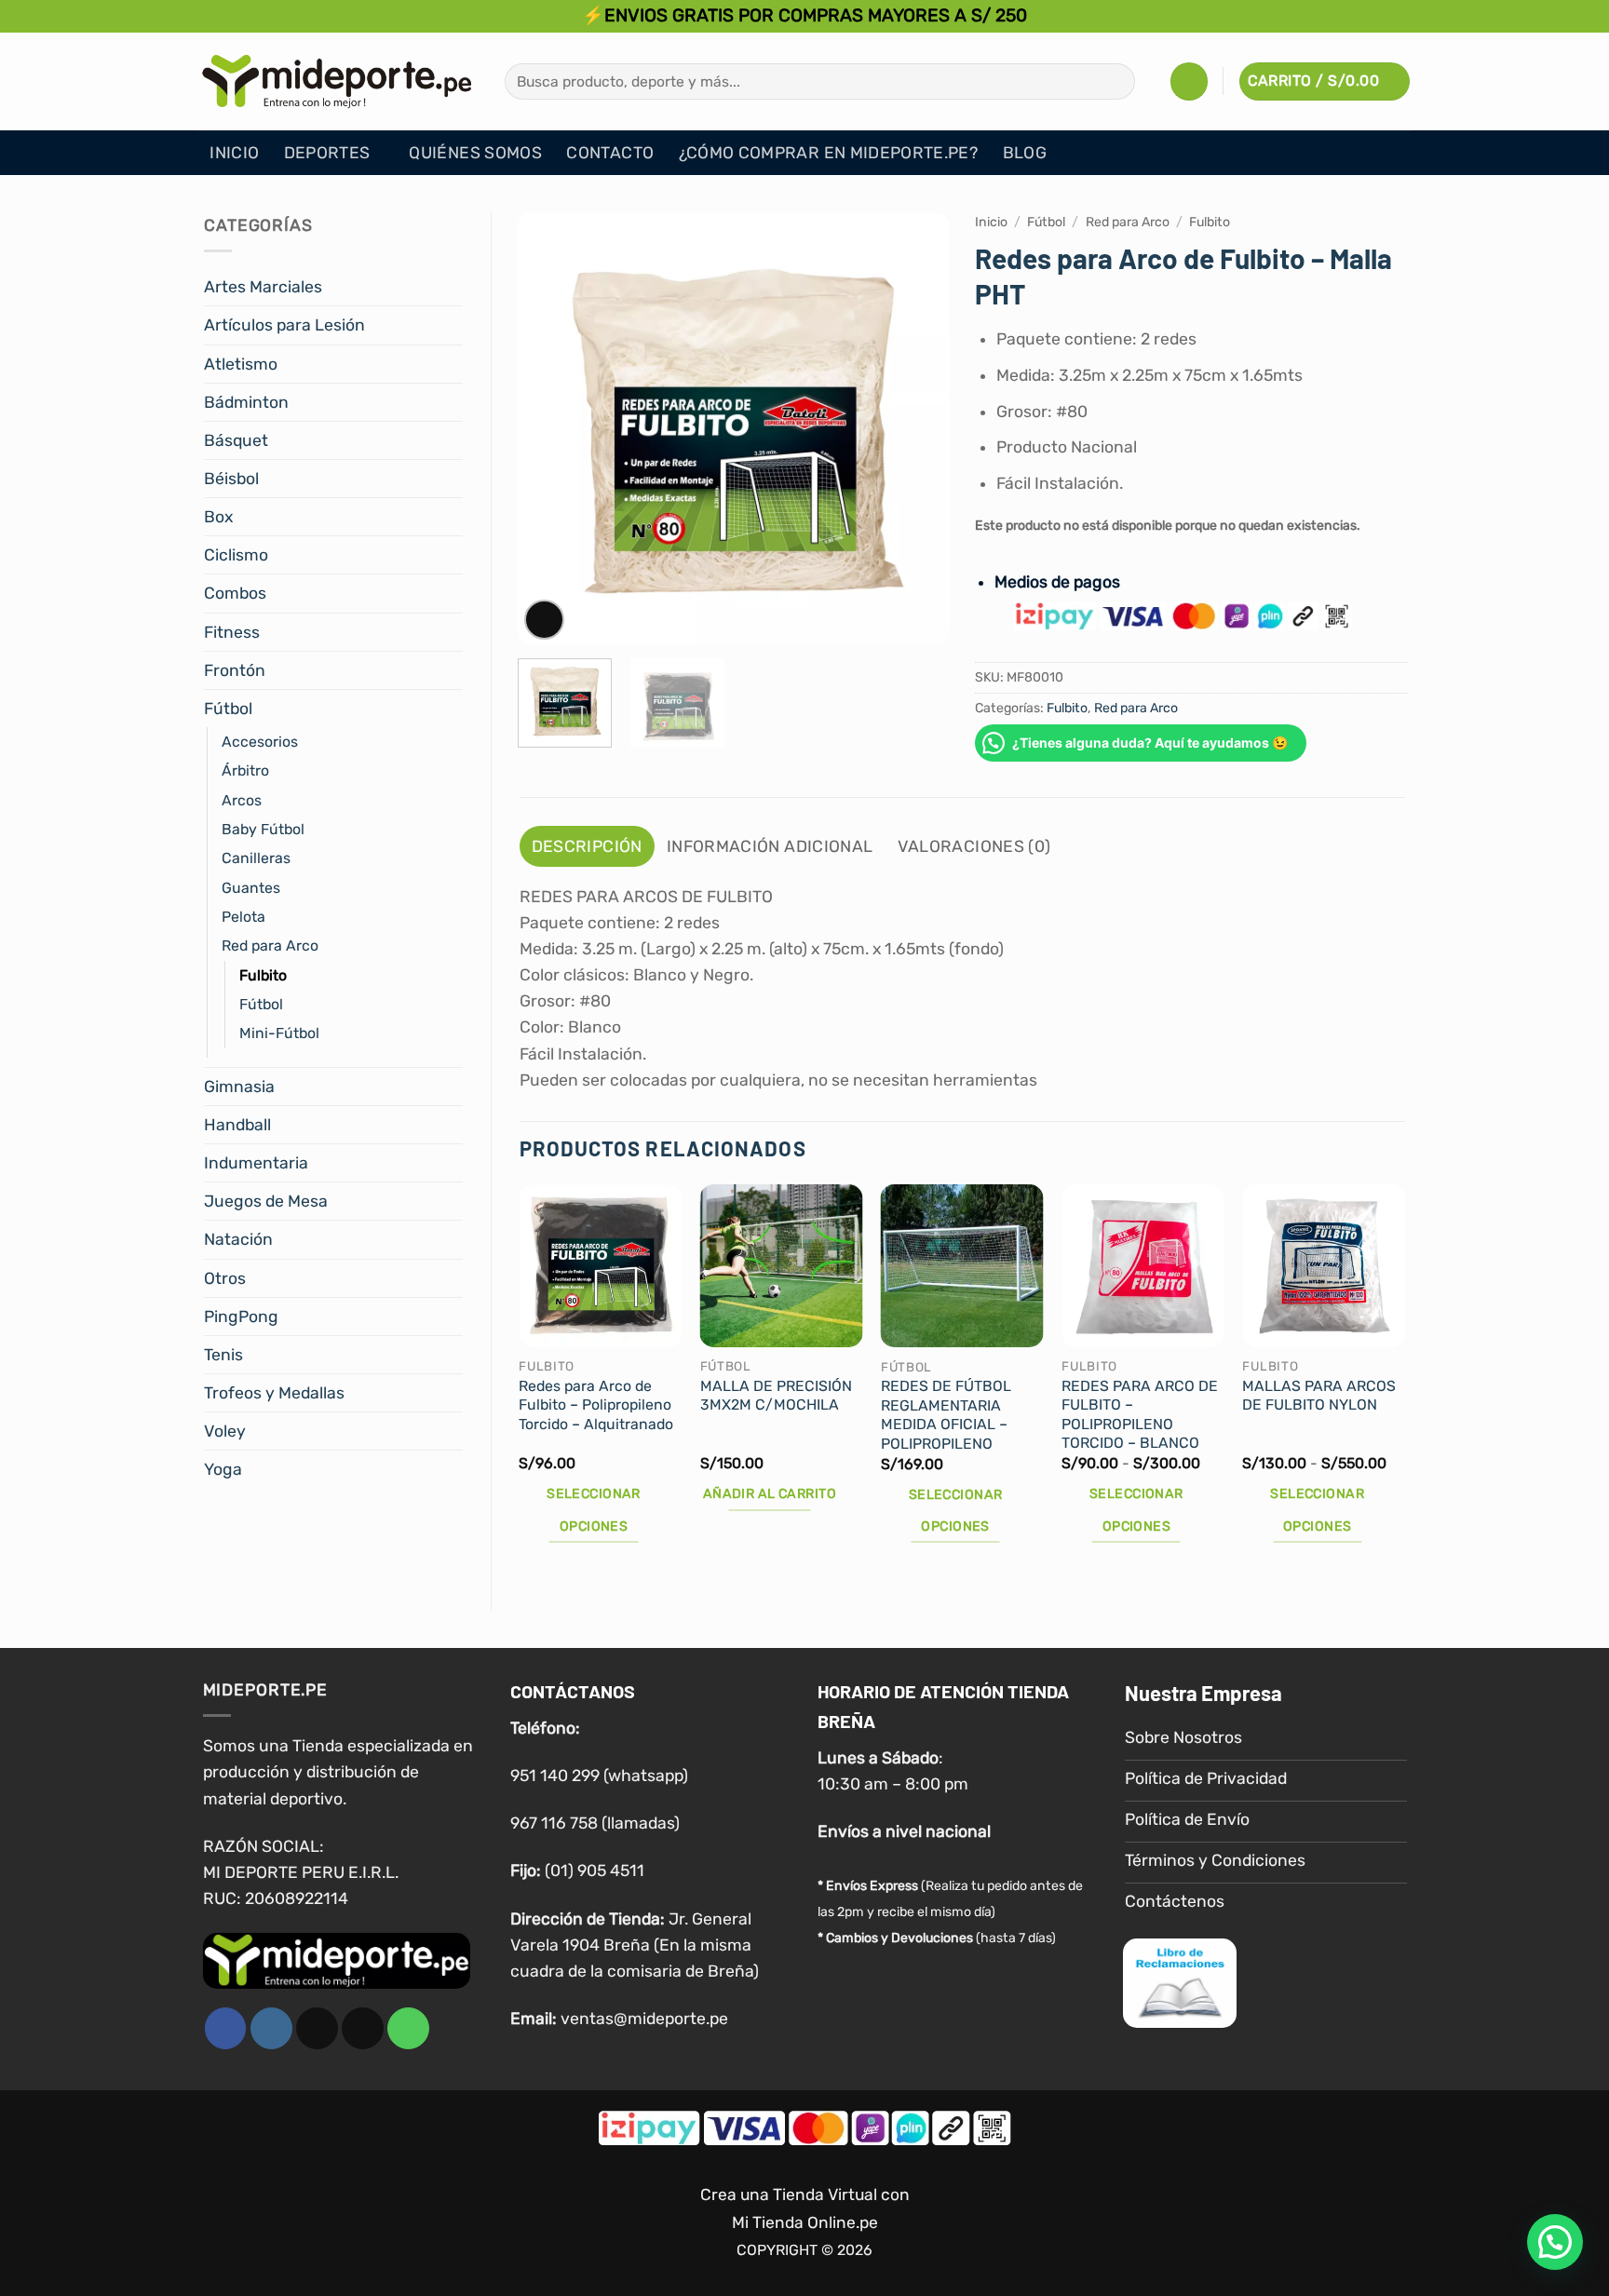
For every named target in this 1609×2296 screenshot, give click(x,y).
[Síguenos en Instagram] (271, 2028)
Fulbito (263, 975)
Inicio (234, 153)
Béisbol (231, 479)
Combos (235, 593)
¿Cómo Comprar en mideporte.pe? (829, 153)
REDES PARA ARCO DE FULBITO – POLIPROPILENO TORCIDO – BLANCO (1140, 1415)
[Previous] (549, 429)
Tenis (223, 1355)
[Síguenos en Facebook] (226, 2028)
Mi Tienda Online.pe (805, 2222)
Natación (238, 1239)
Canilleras (256, 858)
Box (218, 517)
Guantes (251, 888)
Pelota (243, 917)
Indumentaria (256, 1163)
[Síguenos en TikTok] (317, 2028)
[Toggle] (452, 287)
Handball (237, 1125)
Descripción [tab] (587, 846)
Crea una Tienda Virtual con (805, 2195)
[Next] (917, 429)
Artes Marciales (263, 287)
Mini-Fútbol (279, 1033)
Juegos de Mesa (266, 1201)
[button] (1189, 81)
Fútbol (228, 709)
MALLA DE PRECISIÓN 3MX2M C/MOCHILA (776, 1396)
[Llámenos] (408, 2028)
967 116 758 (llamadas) (595, 1823)
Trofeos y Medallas (274, 1393)
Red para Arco (270, 945)
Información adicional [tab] (770, 846)
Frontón (235, 670)
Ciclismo (236, 555)
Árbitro (245, 770)
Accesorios (260, 742)
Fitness (232, 632)
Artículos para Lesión (284, 325)
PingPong (241, 1317)
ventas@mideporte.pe (644, 2019)
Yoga (223, 1469)
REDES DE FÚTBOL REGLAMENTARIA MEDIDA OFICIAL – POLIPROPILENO (946, 1415)
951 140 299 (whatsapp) (599, 1776)
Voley (225, 1431)
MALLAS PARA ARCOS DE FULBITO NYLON (1319, 1396)
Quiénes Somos (475, 153)
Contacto (610, 153)
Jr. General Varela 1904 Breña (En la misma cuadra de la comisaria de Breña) (635, 1945)
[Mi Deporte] (337, 81)
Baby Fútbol (263, 829)
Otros (225, 1278)
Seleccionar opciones (594, 1510)
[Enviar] (1115, 81)
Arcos (242, 800)
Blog (1025, 153)
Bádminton (246, 402)
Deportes (327, 153)
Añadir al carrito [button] (770, 1494)
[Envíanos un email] (363, 2028)
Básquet (236, 440)
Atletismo (241, 364)
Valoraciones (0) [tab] (974, 846)
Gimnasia (239, 1087)
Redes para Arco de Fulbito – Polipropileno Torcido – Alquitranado (596, 1405)
